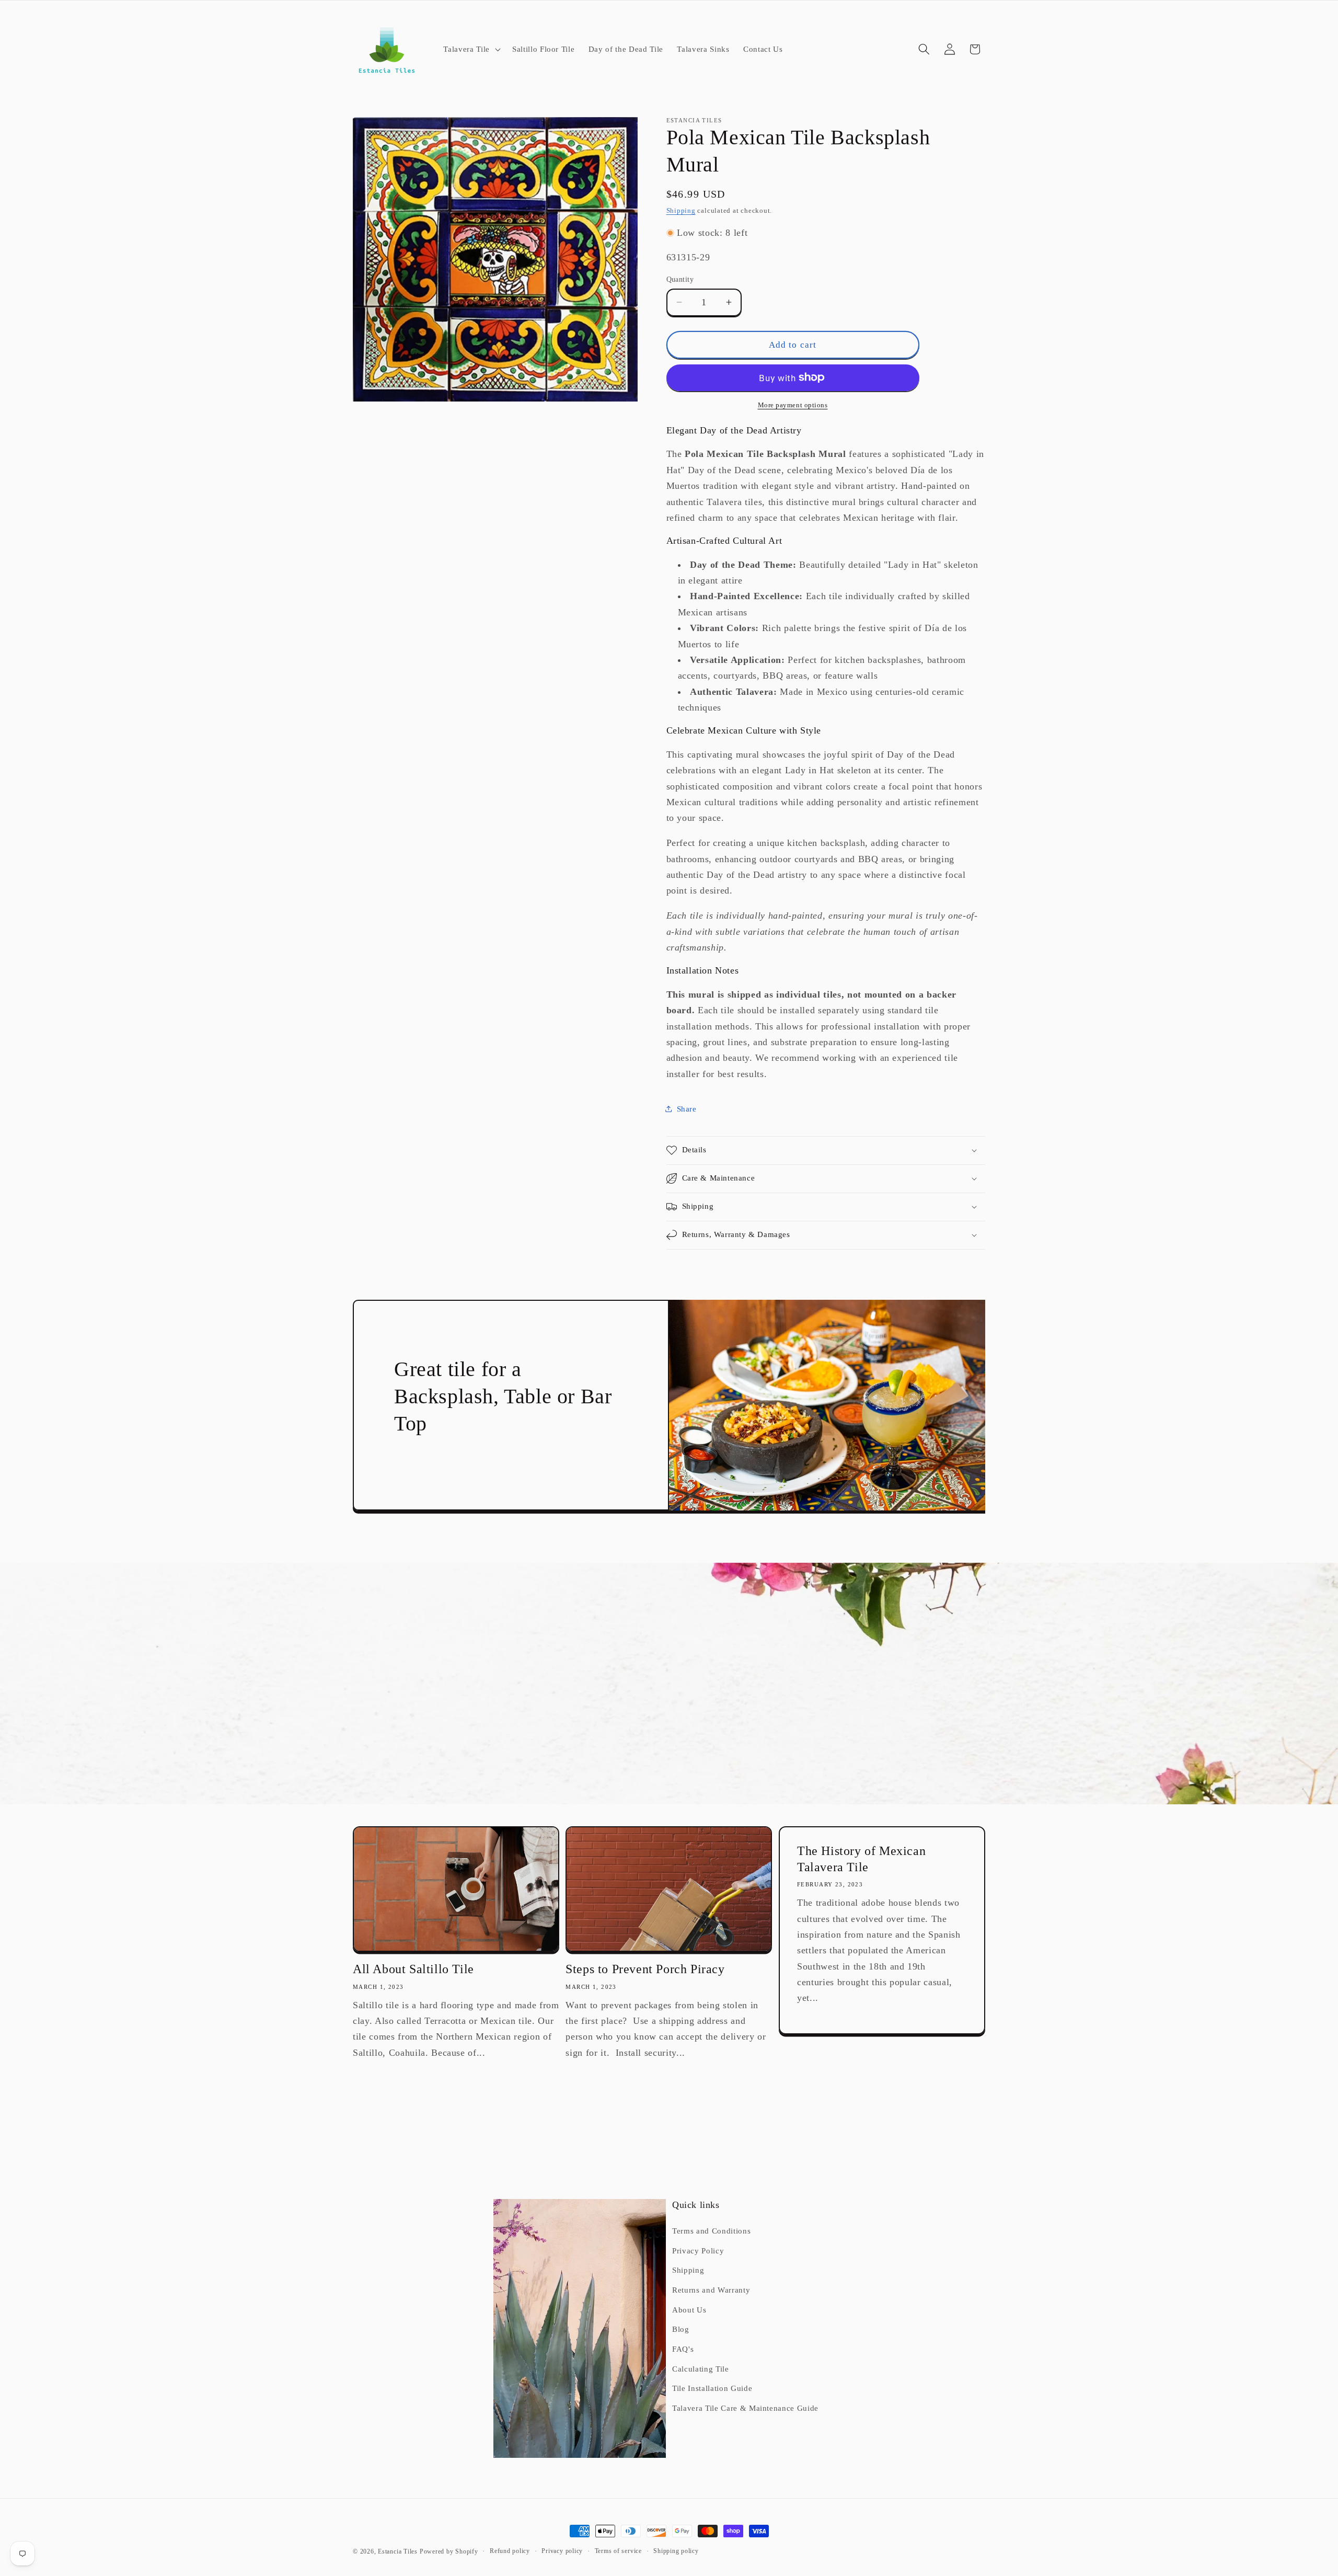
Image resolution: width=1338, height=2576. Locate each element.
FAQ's (683, 2349)
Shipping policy (676, 2551)
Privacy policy (562, 2551)
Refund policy (510, 2551)
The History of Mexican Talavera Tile (861, 1859)
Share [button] (687, 1109)
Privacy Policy (698, 2251)
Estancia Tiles (398, 2551)
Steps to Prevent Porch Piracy (645, 1969)
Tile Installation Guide (712, 2388)
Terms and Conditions (711, 2231)
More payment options (793, 405)
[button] (471, 49)
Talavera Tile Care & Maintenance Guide (745, 2408)
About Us (689, 2310)
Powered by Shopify (449, 2551)
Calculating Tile (701, 2369)
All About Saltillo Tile (413, 1969)
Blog (681, 2329)
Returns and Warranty (711, 2290)
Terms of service (618, 2551)
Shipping (681, 210)
